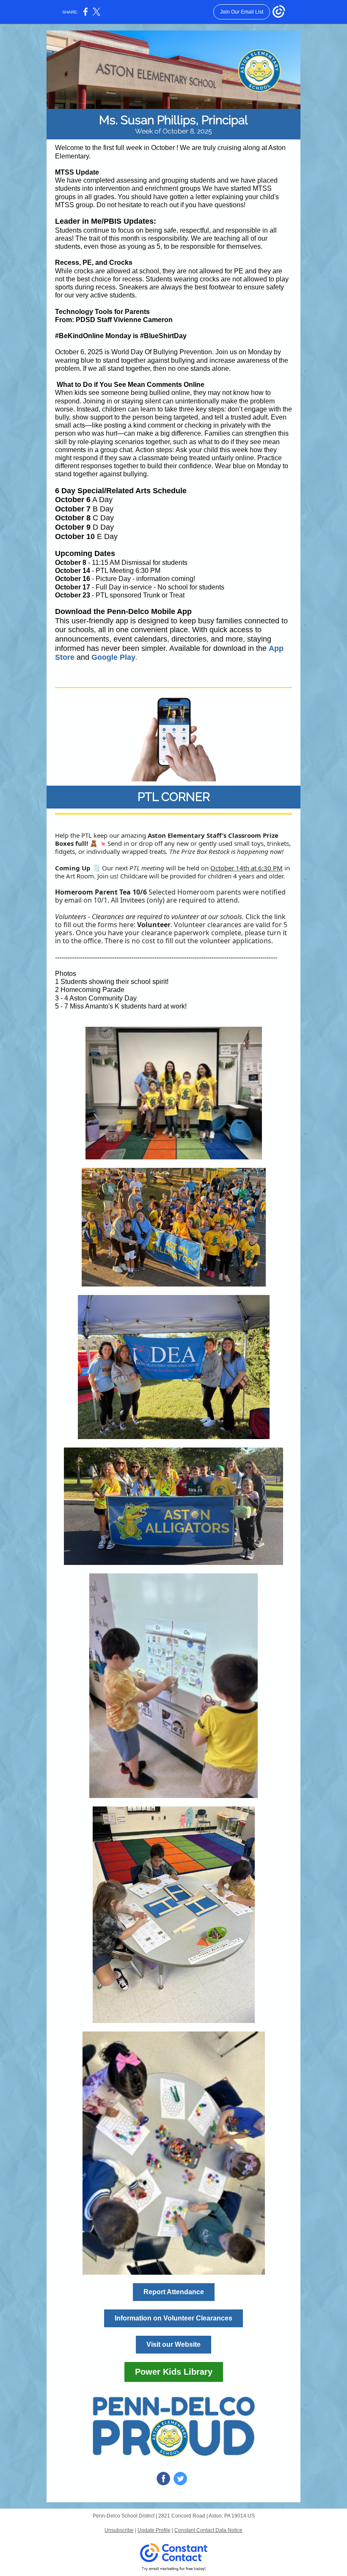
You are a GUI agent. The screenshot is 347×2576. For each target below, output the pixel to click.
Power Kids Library (174, 2372)
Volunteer (154, 925)
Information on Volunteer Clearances (173, 2318)
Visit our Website (173, 2344)
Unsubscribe (119, 2530)
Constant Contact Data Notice (208, 2530)
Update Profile (154, 2530)
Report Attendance (174, 2292)
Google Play (113, 657)
